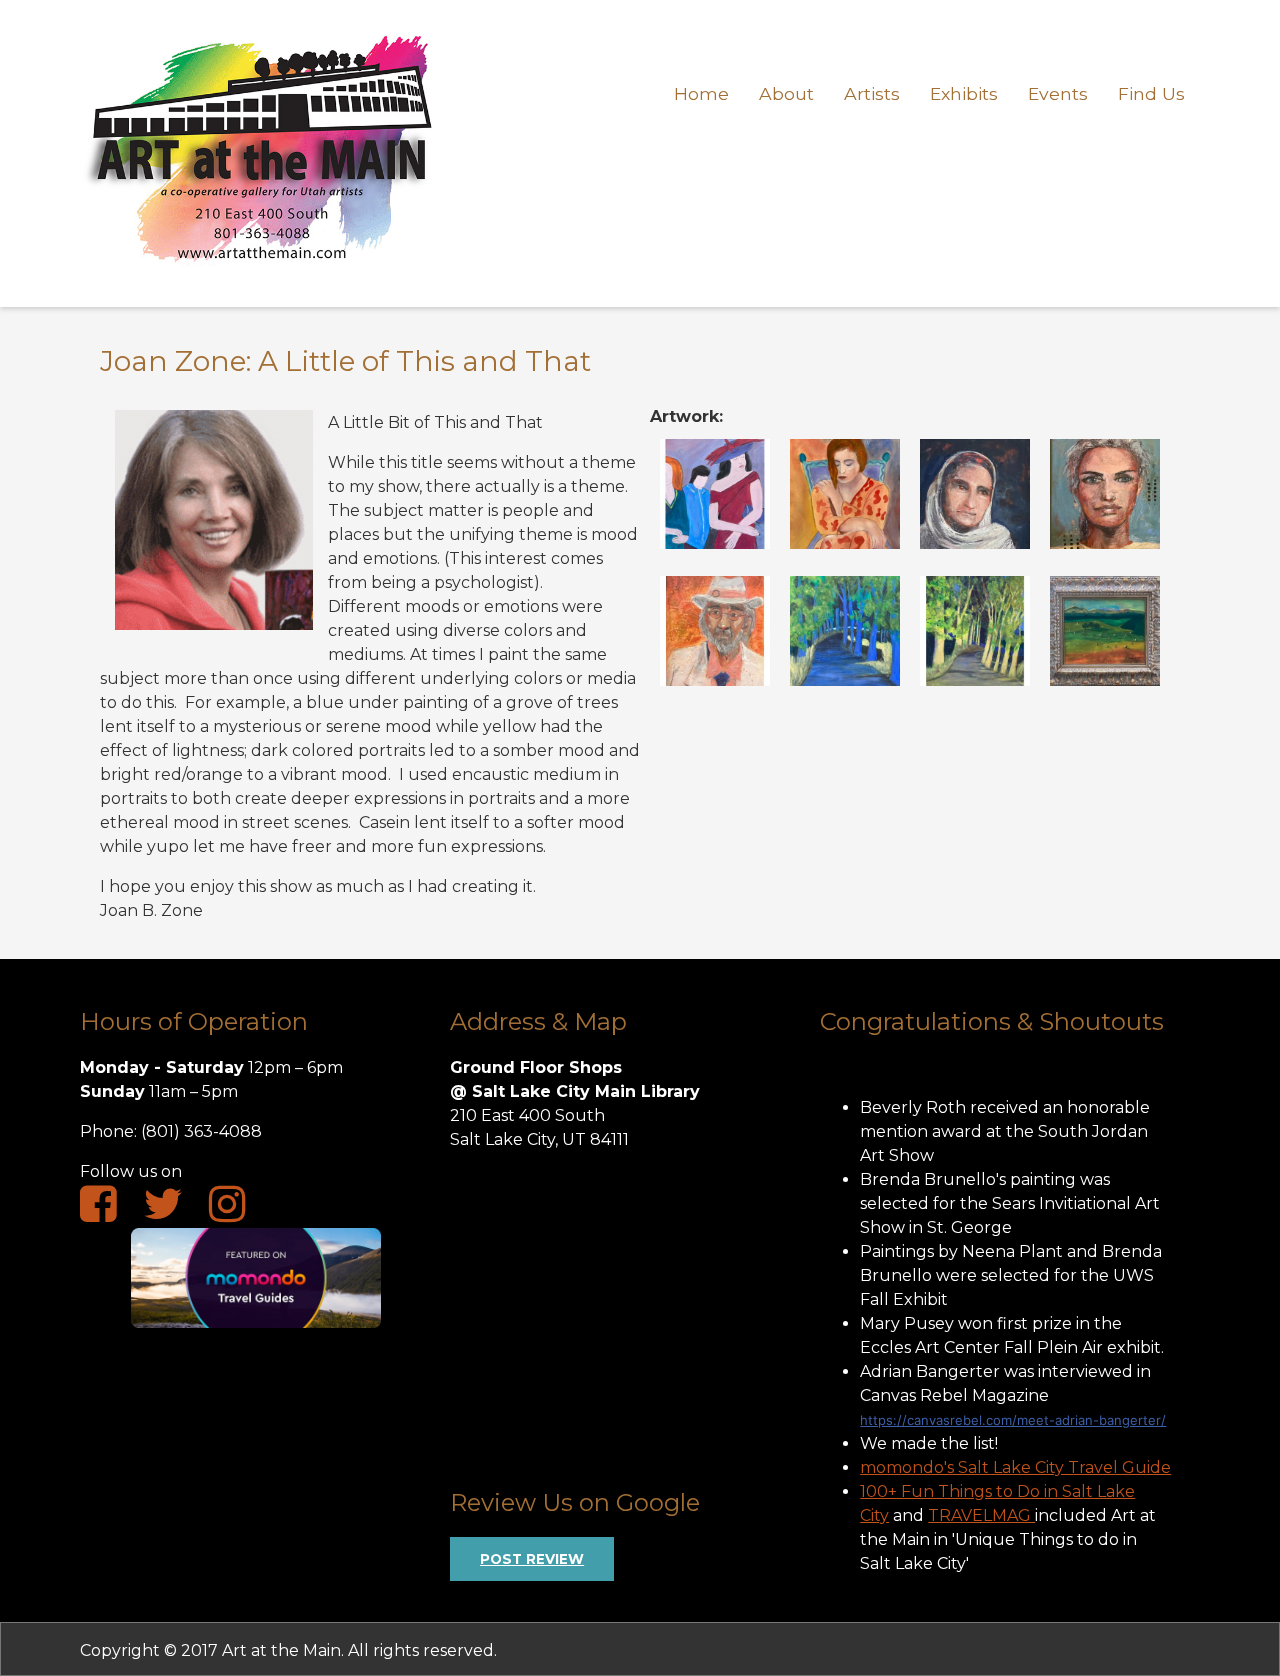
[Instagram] (237, 1211)
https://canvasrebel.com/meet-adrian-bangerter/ (1013, 1420)
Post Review (532, 1559)
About (786, 93)
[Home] (260, 274)
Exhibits (964, 93)
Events (1058, 93)
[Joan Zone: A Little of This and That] (715, 543)
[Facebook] (108, 1211)
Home (701, 93)
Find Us (1151, 93)
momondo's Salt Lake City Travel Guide (1015, 1467)
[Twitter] (173, 1211)
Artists (872, 93)
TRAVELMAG (981, 1515)
